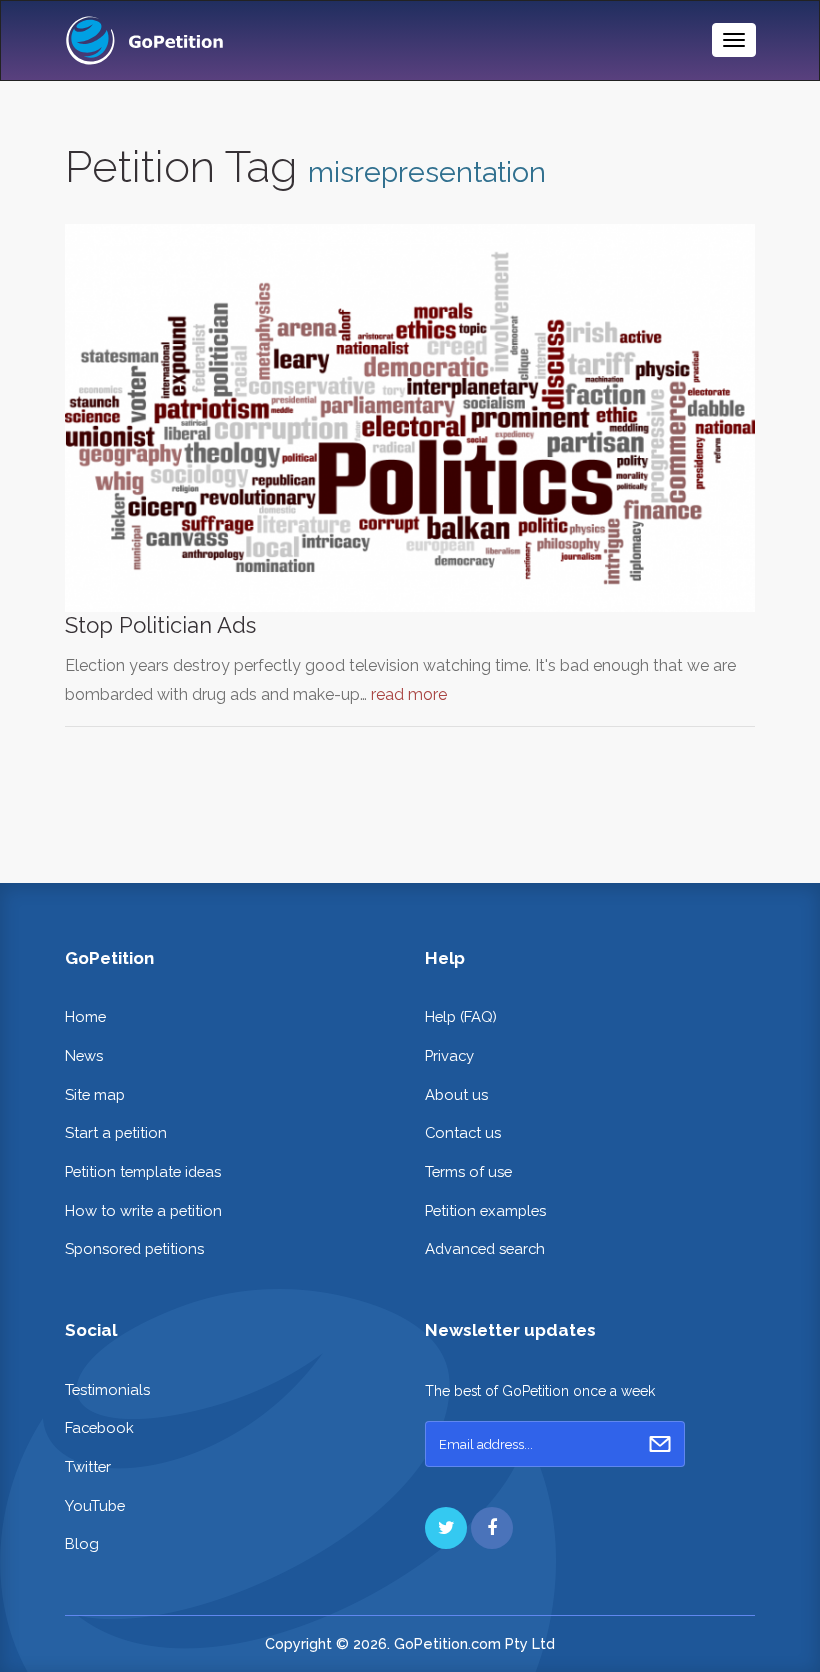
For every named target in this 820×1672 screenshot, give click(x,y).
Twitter (88, 1466)
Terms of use (468, 1171)
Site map (95, 1094)
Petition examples (485, 1210)
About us (456, 1094)
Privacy (449, 1055)
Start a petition (116, 1132)
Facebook (99, 1427)
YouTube (95, 1505)
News (84, 1055)
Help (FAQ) (461, 1016)
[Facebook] (492, 1528)
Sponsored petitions (134, 1248)
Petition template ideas (143, 1171)
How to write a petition (143, 1210)
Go (660, 1444)
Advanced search (485, 1248)
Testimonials (107, 1389)
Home (85, 1016)
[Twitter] (446, 1528)
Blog (82, 1543)
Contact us (463, 1132)
